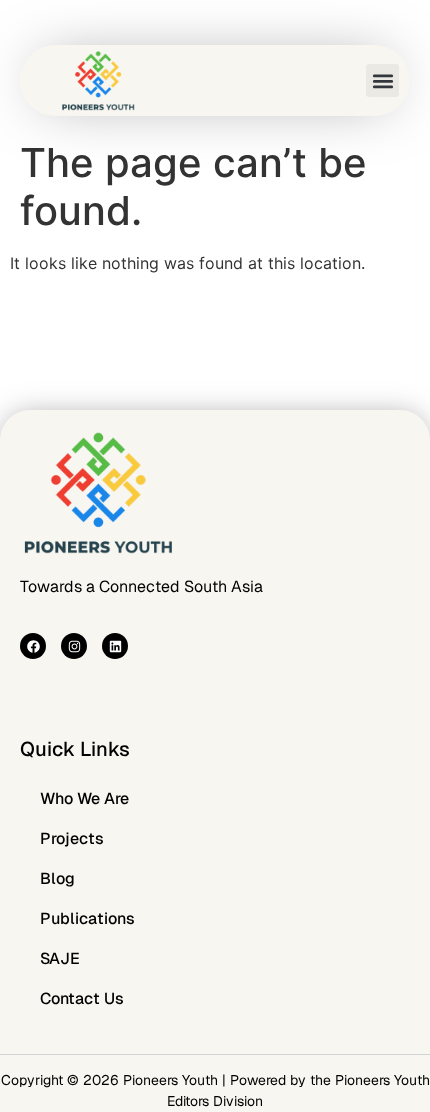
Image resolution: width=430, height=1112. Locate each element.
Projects (72, 838)
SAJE (60, 958)
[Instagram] (74, 646)
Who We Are (84, 798)
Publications (87, 918)
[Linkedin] (115, 646)
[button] (382, 80)
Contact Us (82, 998)
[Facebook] (33, 646)
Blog (57, 878)
